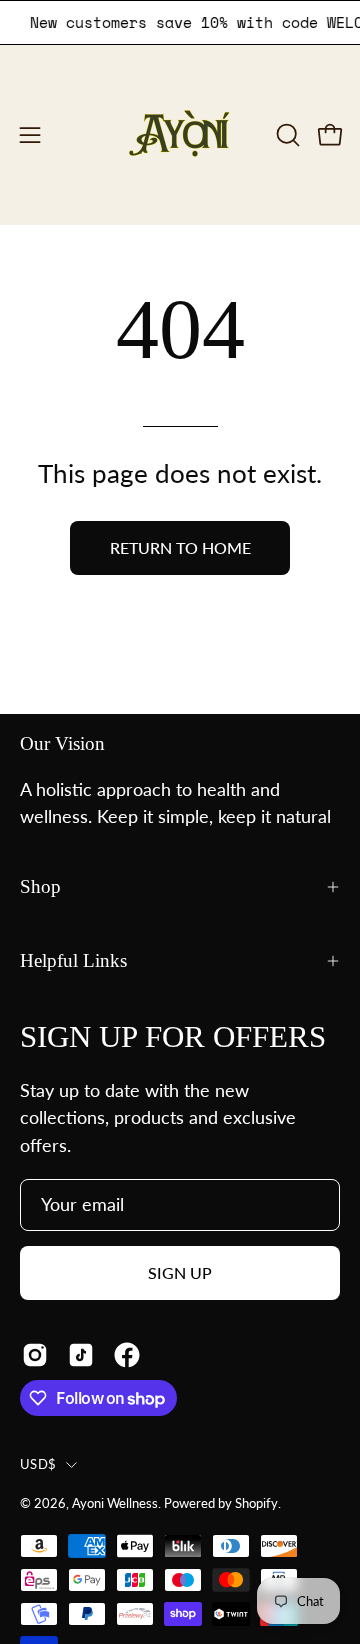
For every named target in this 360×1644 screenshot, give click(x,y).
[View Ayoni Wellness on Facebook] (127, 1355)
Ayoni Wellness (115, 1503)
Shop (40, 886)
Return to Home (180, 547)
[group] (180, 22)
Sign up (180, 1272)
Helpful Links (73, 960)
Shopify (256, 1503)
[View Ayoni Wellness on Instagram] (35, 1355)
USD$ (38, 1464)
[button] (286, 135)
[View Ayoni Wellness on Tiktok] (81, 1355)
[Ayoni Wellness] (180, 135)
